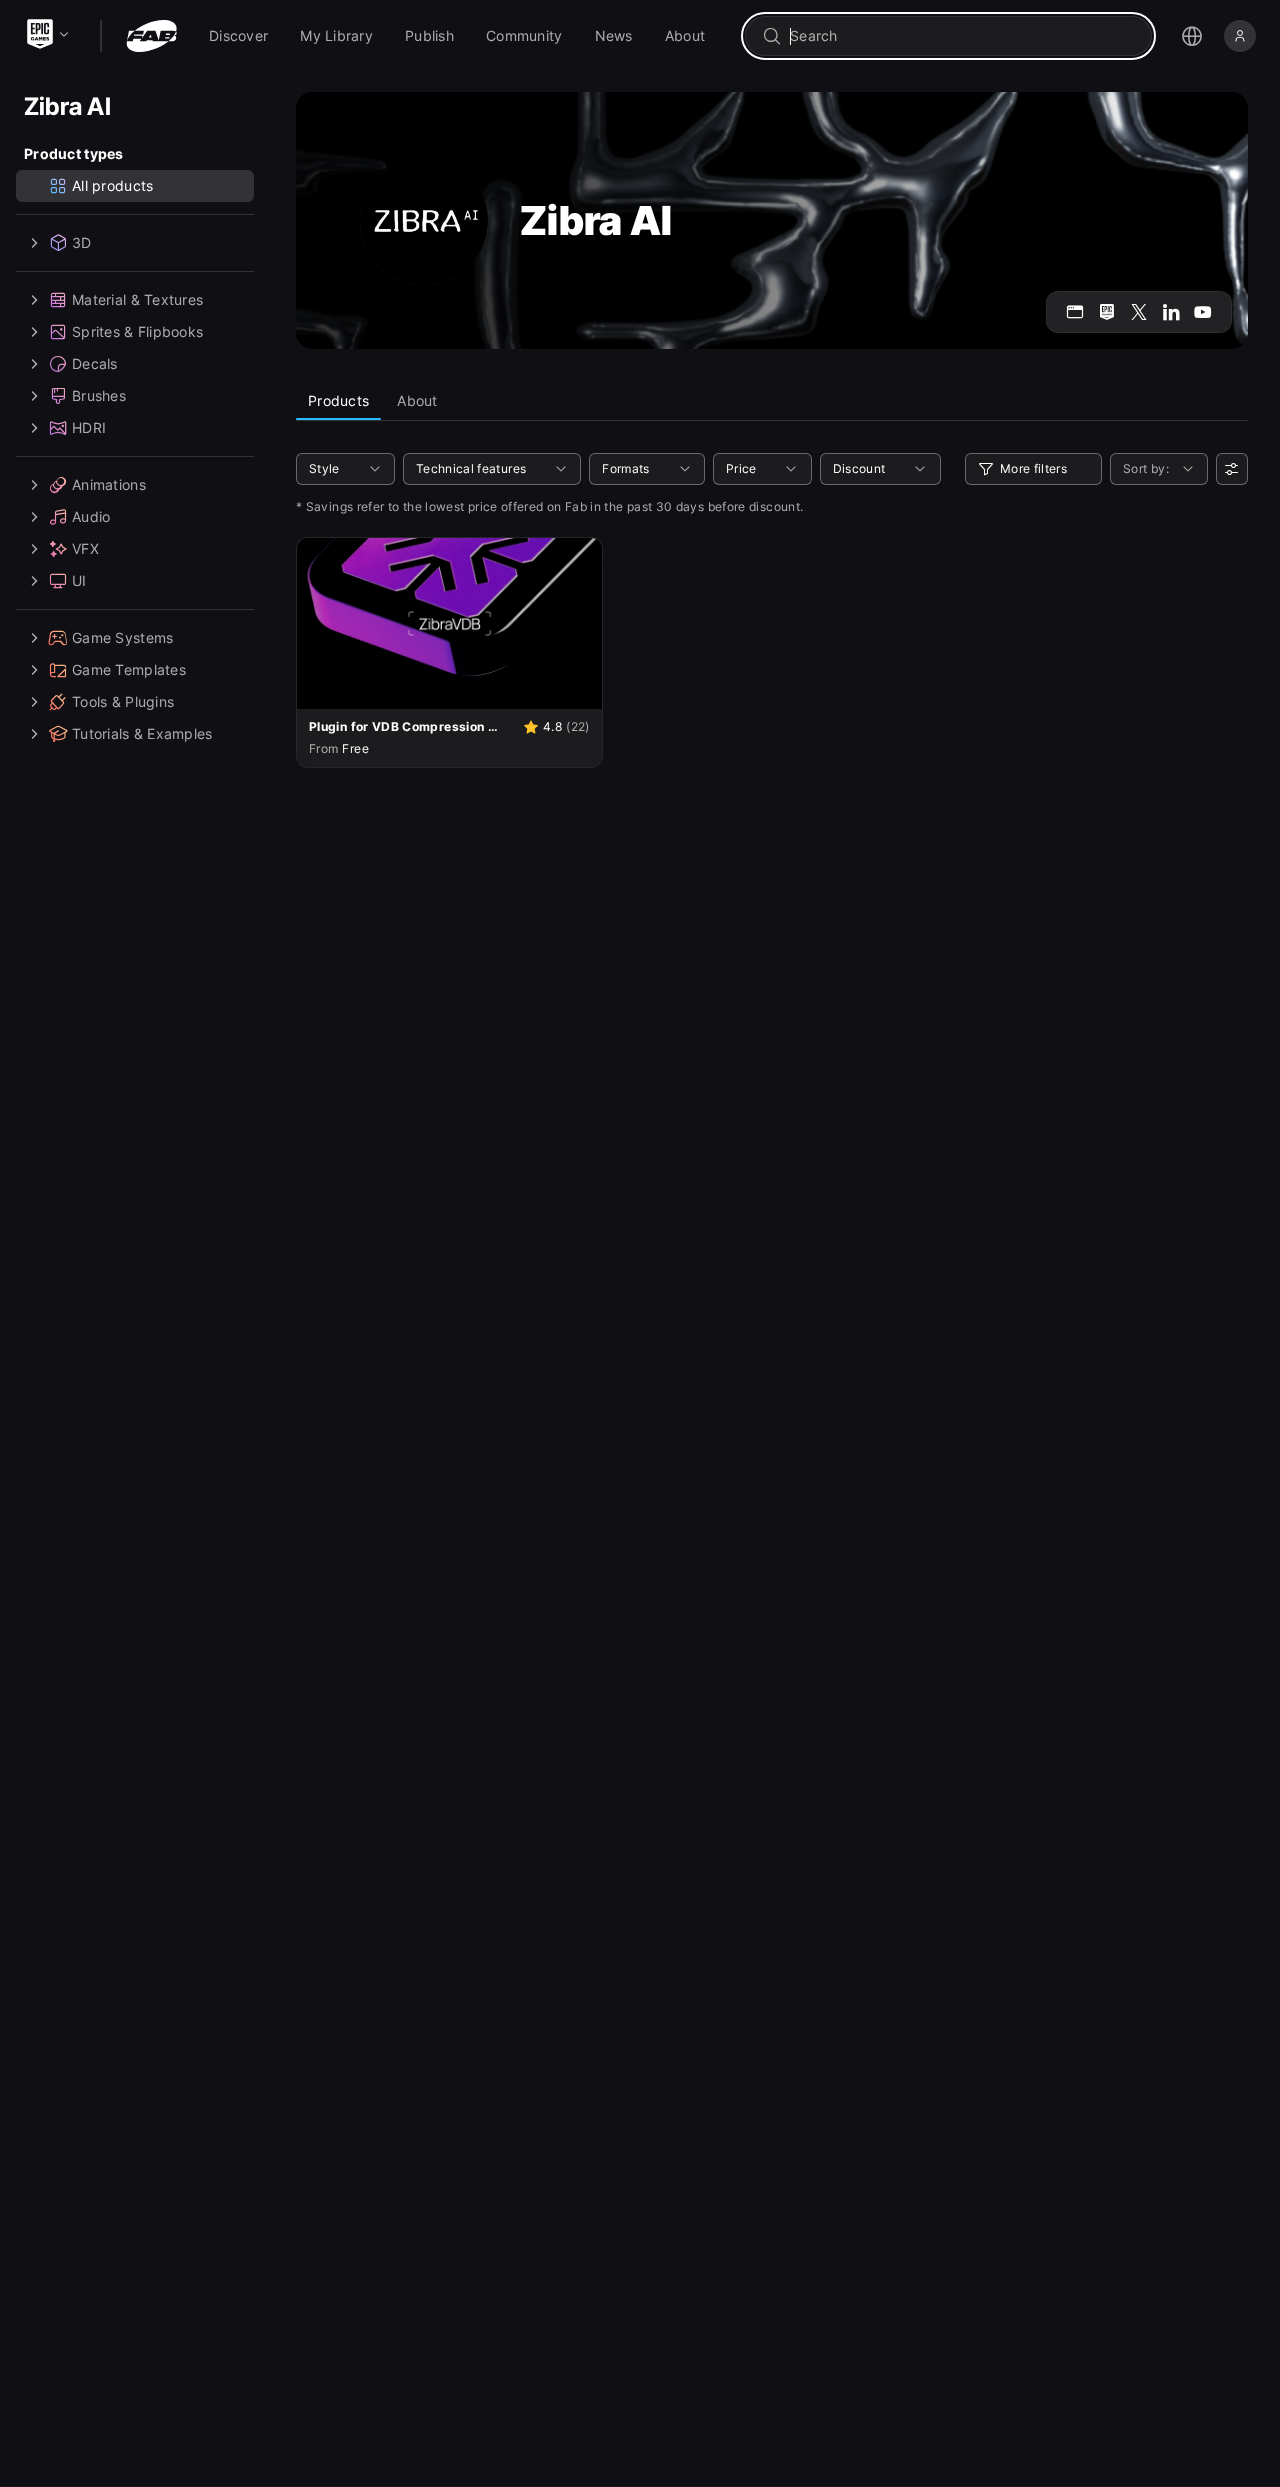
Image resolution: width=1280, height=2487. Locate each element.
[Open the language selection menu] (1192, 36)
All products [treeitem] (112, 185)
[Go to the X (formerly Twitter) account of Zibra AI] (1139, 312)
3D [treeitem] (82, 242)
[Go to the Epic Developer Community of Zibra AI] (1107, 312)
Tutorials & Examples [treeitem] (142, 733)
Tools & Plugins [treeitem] (123, 701)
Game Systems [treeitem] (122, 637)
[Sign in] (1240, 36)
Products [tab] (338, 400)
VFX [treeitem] (85, 548)
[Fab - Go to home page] (151, 36)
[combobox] (962, 36)
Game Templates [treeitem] (129, 669)
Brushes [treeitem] (99, 395)
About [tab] (417, 400)
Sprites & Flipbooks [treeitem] (137, 331)
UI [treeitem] (79, 580)
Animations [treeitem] (109, 484)
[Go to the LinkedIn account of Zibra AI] (1171, 312)
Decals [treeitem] (95, 363)
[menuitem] (238, 36)
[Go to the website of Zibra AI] (1075, 312)
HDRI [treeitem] (89, 427)
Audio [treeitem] (91, 516)
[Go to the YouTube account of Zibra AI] (1203, 312)
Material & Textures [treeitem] (137, 299)
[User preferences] (1232, 469)
